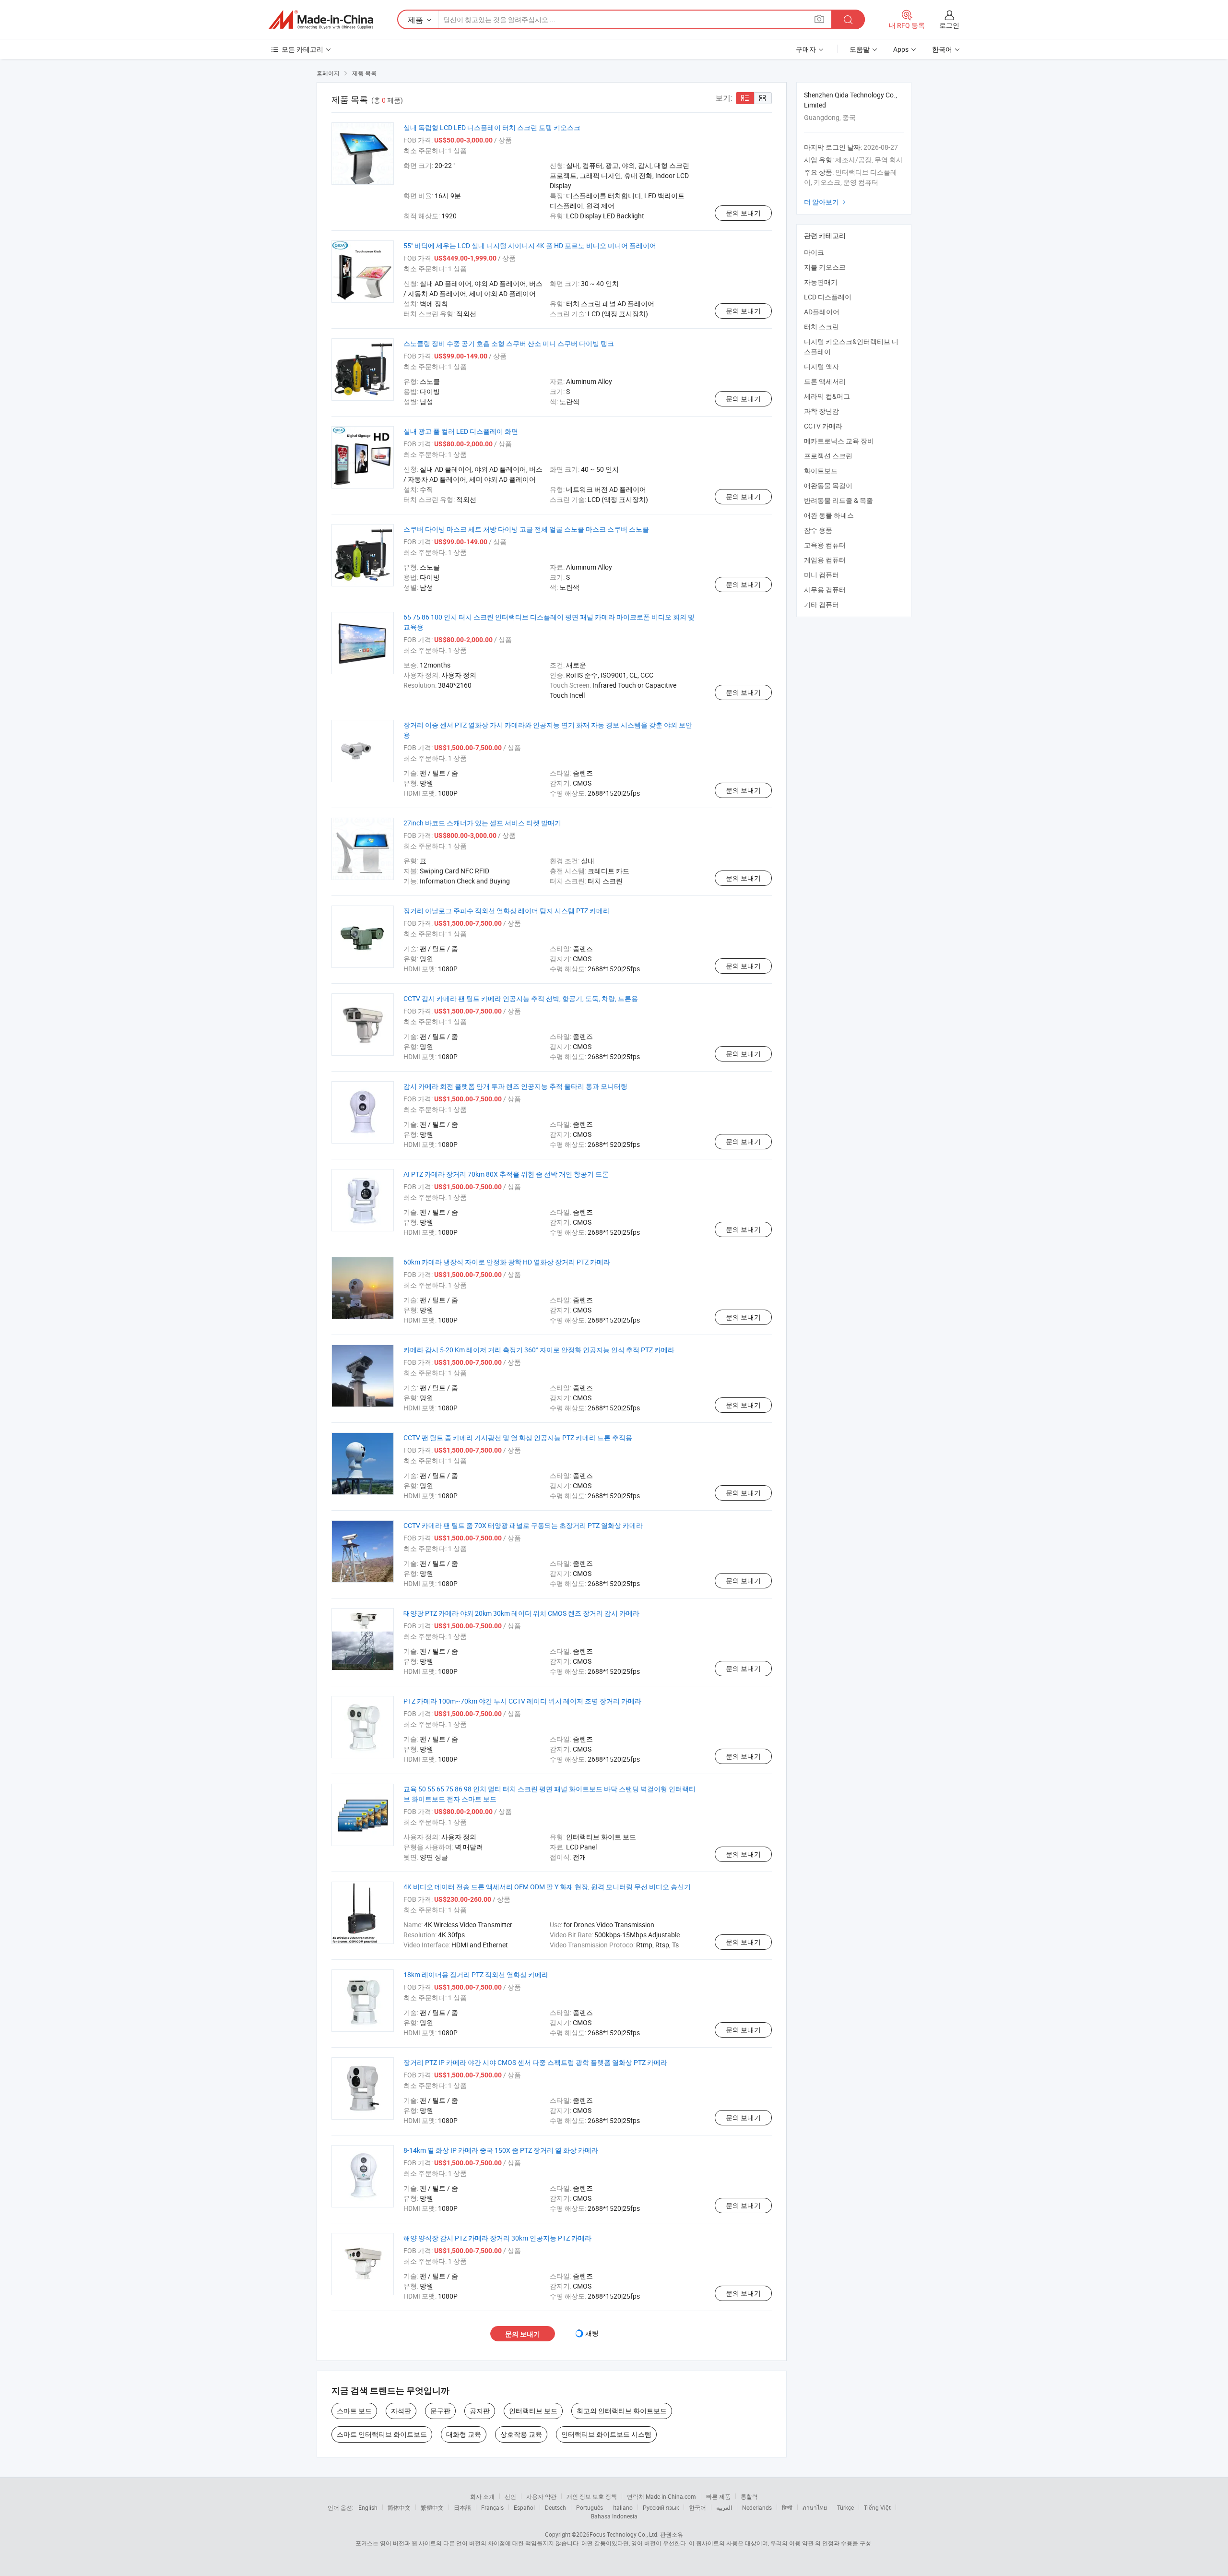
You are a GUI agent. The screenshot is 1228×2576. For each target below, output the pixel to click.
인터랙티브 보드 (533, 2411)
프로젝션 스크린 (828, 456)
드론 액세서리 (825, 381)
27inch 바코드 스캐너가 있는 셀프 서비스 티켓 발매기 (482, 823)
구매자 (806, 49)
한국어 (697, 2507)
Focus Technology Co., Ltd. (624, 2534)
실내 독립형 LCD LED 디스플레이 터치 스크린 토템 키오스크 (492, 127)
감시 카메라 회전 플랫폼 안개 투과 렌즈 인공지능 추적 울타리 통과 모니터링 (515, 1086)
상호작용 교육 (521, 2434)
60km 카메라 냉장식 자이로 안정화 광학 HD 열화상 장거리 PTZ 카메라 (507, 1262)
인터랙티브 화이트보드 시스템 (606, 2434)
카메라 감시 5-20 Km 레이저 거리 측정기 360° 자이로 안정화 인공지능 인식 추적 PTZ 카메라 (539, 1350)
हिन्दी (787, 2507)
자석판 (401, 2411)
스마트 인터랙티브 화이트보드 (382, 2434)
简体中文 (399, 2507)
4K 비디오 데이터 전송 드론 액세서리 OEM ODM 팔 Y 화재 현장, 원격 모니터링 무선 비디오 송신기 (547, 1887)
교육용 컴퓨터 (825, 545)
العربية (724, 2507)
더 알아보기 (826, 202)
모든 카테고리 (302, 49)
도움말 (860, 49)
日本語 (462, 2507)
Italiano (623, 2507)
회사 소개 (482, 2496)
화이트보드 (821, 471)
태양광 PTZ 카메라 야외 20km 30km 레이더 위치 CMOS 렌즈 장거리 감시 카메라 (521, 1613)
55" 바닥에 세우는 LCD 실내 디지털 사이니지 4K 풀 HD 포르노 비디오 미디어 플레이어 (530, 245)
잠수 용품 (818, 530)
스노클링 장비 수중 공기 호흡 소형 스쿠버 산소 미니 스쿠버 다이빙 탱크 (509, 343)
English (368, 2507)
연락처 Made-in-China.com (661, 2496)
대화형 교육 (464, 2434)
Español (524, 2507)
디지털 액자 (821, 366)
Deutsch (555, 2507)
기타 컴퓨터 (821, 604)
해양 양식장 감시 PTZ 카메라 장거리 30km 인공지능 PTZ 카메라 (497, 2238)
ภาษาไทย (815, 2507)
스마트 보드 (354, 2411)
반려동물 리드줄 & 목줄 (838, 500)
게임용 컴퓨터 (825, 560)
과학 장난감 (821, 411)
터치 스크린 (821, 327)
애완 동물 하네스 (829, 515)
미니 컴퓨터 (821, 575)
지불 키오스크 (825, 267)
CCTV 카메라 (823, 426)
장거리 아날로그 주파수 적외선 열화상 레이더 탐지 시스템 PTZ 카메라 (507, 911)
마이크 (814, 252)
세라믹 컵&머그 (827, 396)
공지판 (480, 2411)
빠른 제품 (718, 2496)
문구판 (440, 2411)
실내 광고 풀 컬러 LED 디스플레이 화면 (461, 431)
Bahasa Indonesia (614, 2516)
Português (590, 2507)
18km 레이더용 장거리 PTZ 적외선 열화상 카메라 (476, 1974)
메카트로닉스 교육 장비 (839, 441)
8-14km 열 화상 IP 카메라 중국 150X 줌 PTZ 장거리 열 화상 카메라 (501, 2150)
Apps (901, 49)
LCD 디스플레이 (828, 297)
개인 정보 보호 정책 (592, 2496)
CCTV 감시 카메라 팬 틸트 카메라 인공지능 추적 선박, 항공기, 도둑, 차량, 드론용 (521, 998)
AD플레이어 (822, 312)
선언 (510, 2496)
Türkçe (845, 2507)
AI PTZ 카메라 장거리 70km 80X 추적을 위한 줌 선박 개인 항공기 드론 (506, 1174)
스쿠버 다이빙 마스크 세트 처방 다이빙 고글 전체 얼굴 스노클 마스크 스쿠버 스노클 (526, 529)
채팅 (592, 2333)
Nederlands (757, 2507)
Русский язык (661, 2507)
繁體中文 (432, 2507)
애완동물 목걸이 (828, 485)
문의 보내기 (743, 213)
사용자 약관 (541, 2496)
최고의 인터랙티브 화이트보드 (622, 2411)
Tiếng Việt (877, 2507)
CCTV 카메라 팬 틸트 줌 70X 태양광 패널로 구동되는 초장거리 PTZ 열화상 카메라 (523, 1525)
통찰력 (749, 2496)
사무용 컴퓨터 (825, 590)
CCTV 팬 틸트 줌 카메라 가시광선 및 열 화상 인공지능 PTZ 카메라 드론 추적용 (518, 1437)
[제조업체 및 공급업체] (321, 20)
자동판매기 (821, 282)
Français (492, 2507)
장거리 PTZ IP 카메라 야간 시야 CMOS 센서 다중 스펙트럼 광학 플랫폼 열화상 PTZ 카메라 (535, 2062)
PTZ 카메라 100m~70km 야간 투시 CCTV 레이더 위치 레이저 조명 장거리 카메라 (522, 1701)
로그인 (949, 25)
